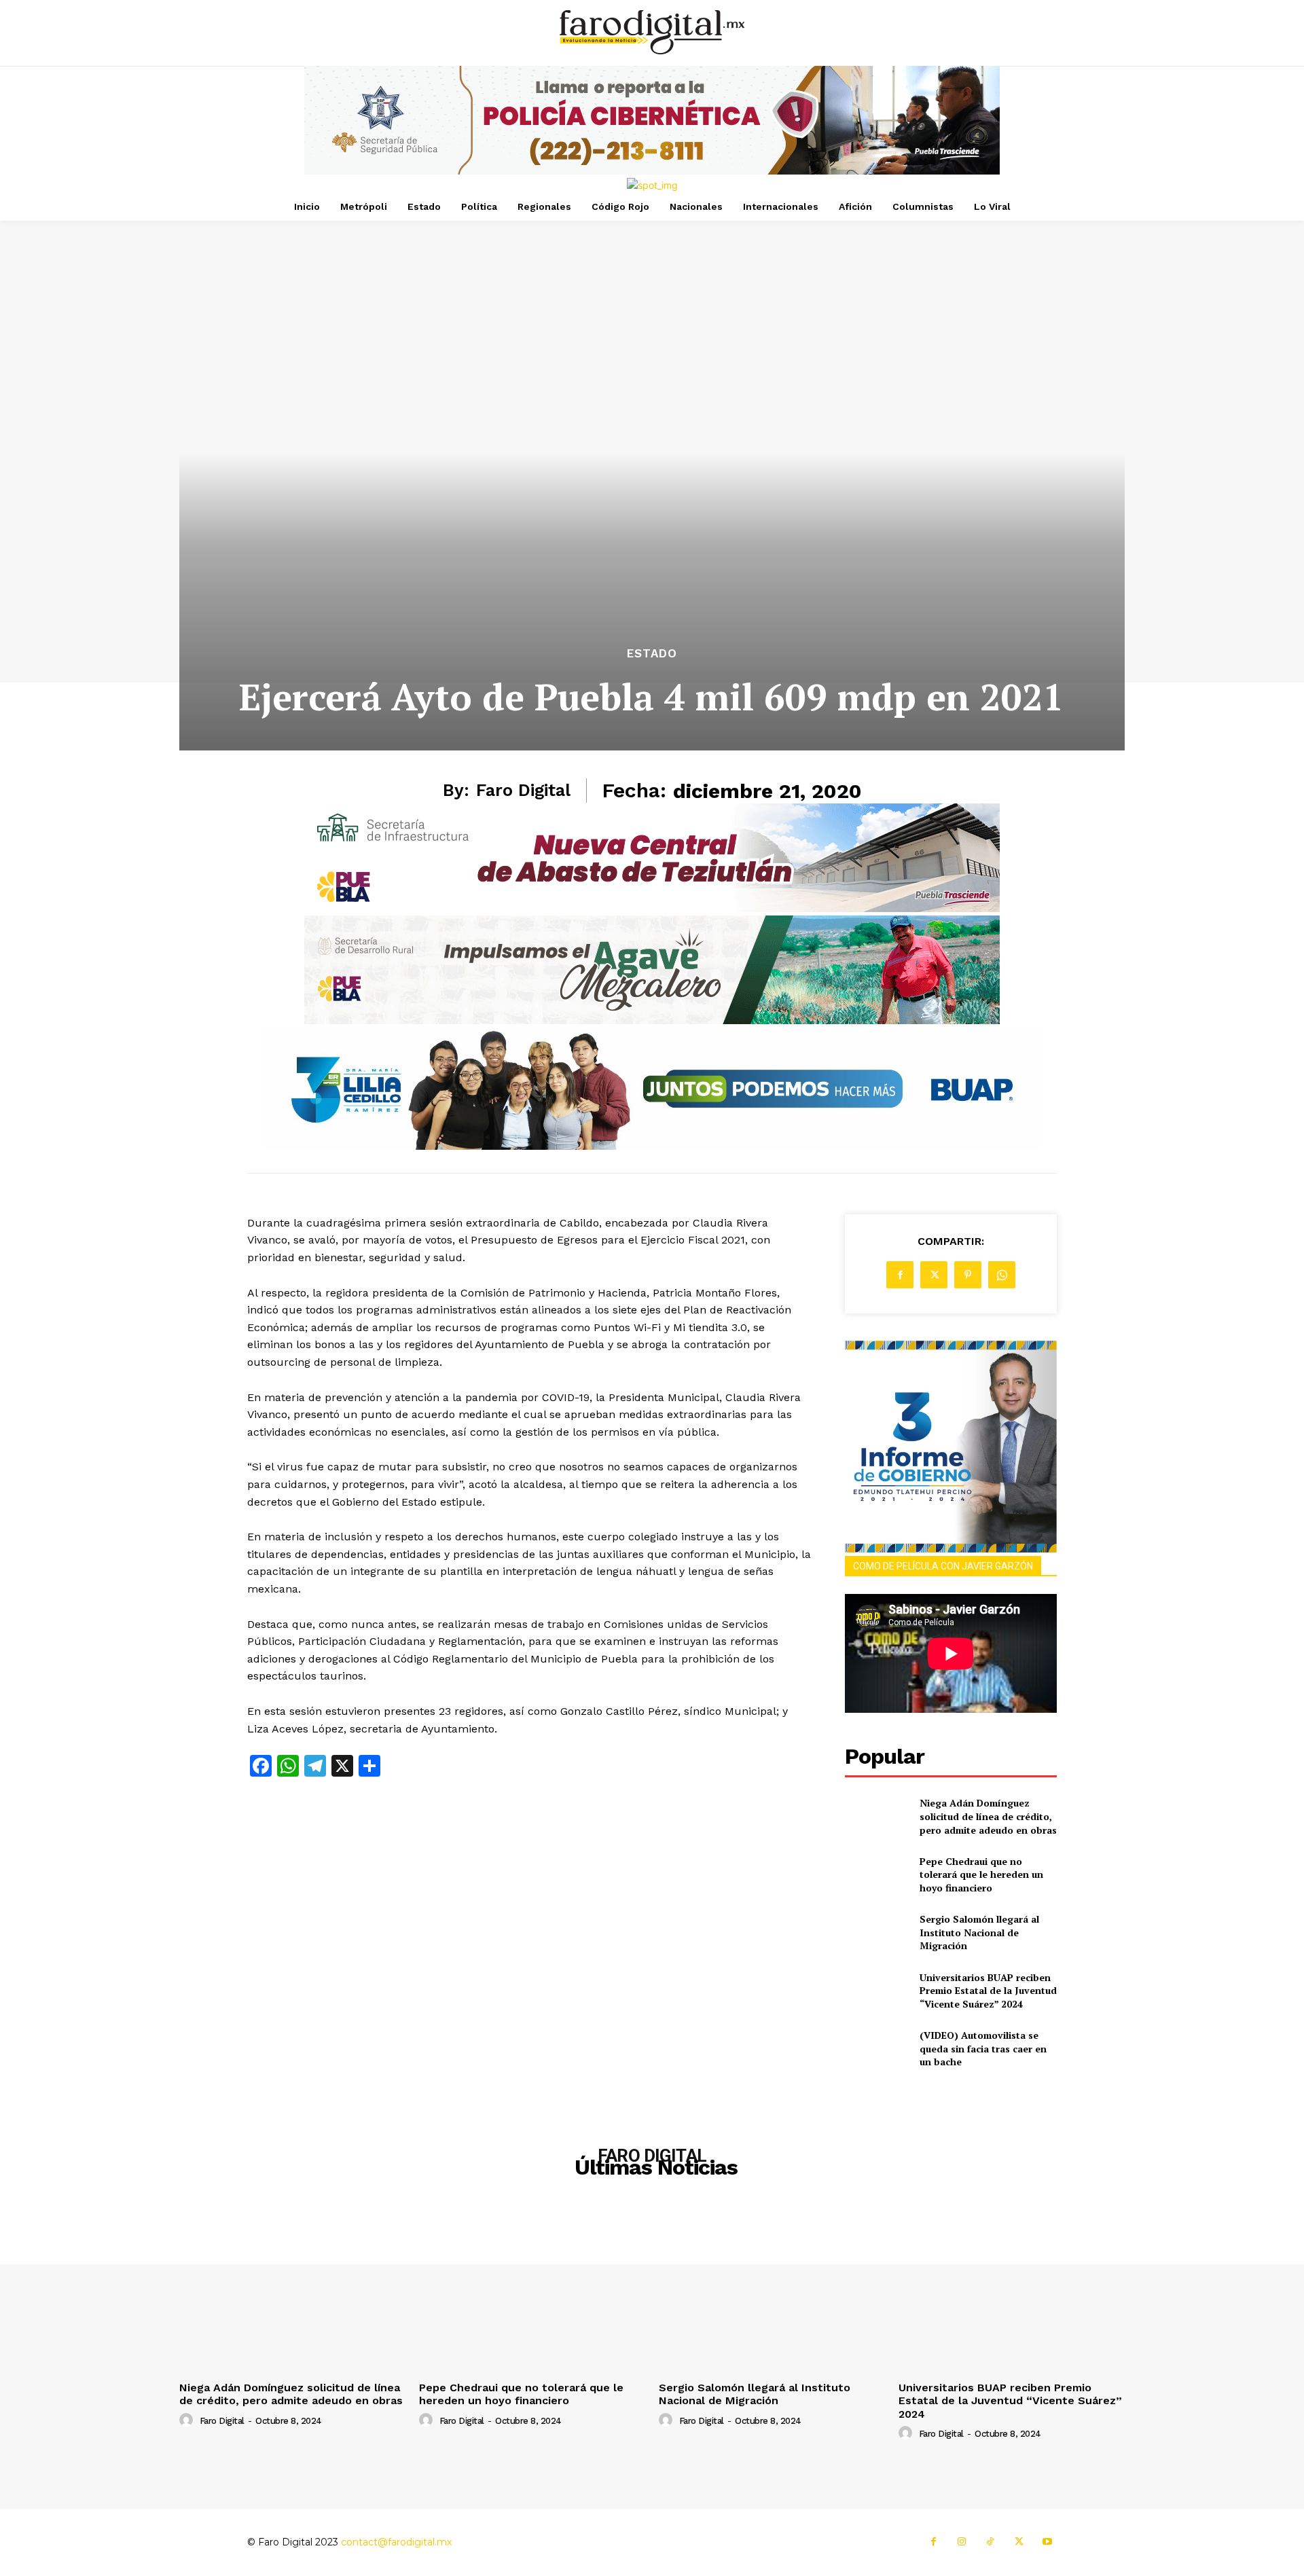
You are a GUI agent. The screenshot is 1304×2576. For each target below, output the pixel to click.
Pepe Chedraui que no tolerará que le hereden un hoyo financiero (981, 1874)
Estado (652, 654)
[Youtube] (1047, 2542)
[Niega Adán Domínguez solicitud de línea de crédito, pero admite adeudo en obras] (876, 1816)
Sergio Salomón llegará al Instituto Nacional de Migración (979, 1932)
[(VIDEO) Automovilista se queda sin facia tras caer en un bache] (876, 2049)
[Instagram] (962, 2542)
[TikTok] (990, 2542)
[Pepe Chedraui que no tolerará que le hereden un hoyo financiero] (876, 1874)
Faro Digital (523, 790)
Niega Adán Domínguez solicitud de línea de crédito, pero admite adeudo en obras (988, 1816)
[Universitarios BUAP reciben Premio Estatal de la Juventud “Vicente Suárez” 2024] (876, 1990)
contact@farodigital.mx (396, 2542)
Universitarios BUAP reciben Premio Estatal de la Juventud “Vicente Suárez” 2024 (988, 1991)
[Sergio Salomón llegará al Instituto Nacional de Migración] (876, 1933)
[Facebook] (900, 1275)
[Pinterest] (968, 1275)
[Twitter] (934, 1275)
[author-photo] (188, 2420)
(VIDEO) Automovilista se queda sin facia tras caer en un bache (983, 2048)
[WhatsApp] (1002, 1275)
